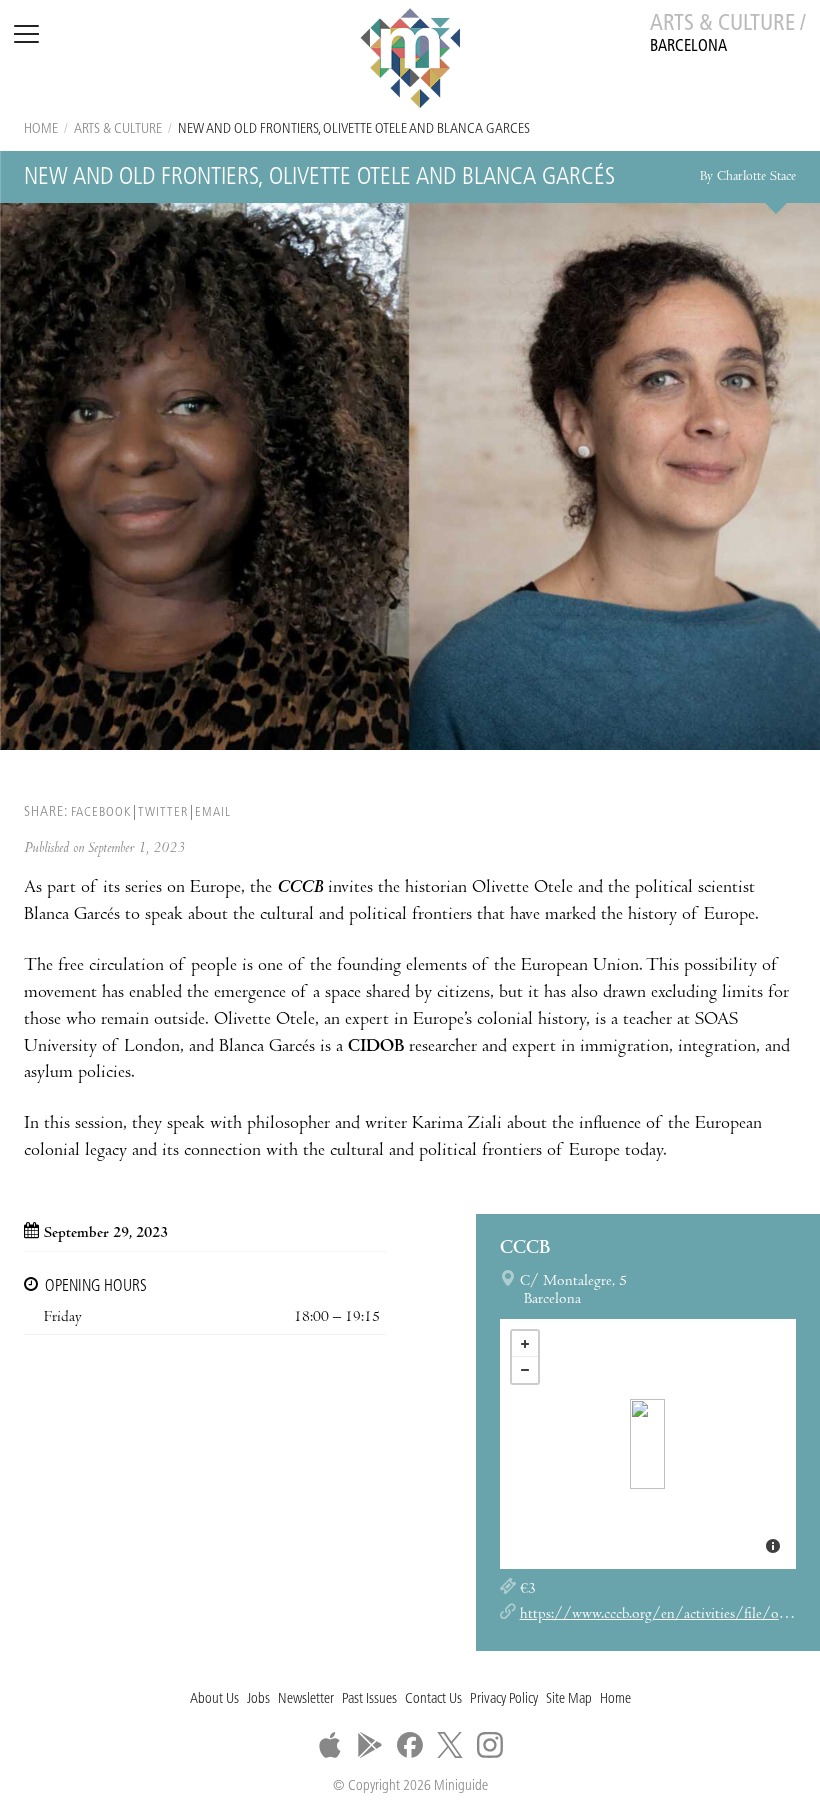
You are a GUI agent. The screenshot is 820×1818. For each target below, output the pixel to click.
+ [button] (525, 1344)
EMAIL (213, 812)
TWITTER (163, 812)
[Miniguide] (410, 61)
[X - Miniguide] (450, 1745)
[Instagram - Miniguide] (490, 1745)
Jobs (258, 1699)
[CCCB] (647, 1444)
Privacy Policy (504, 1699)
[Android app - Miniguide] (370, 1745)
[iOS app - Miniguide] (330, 1745)
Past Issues (369, 1699)
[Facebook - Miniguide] (410, 1745)
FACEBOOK (101, 812)
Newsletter (306, 1699)
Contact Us (433, 1699)
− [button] (525, 1370)
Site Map (569, 1699)
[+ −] (648, 1444)
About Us (214, 1699)
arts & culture (118, 129)
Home (41, 129)
